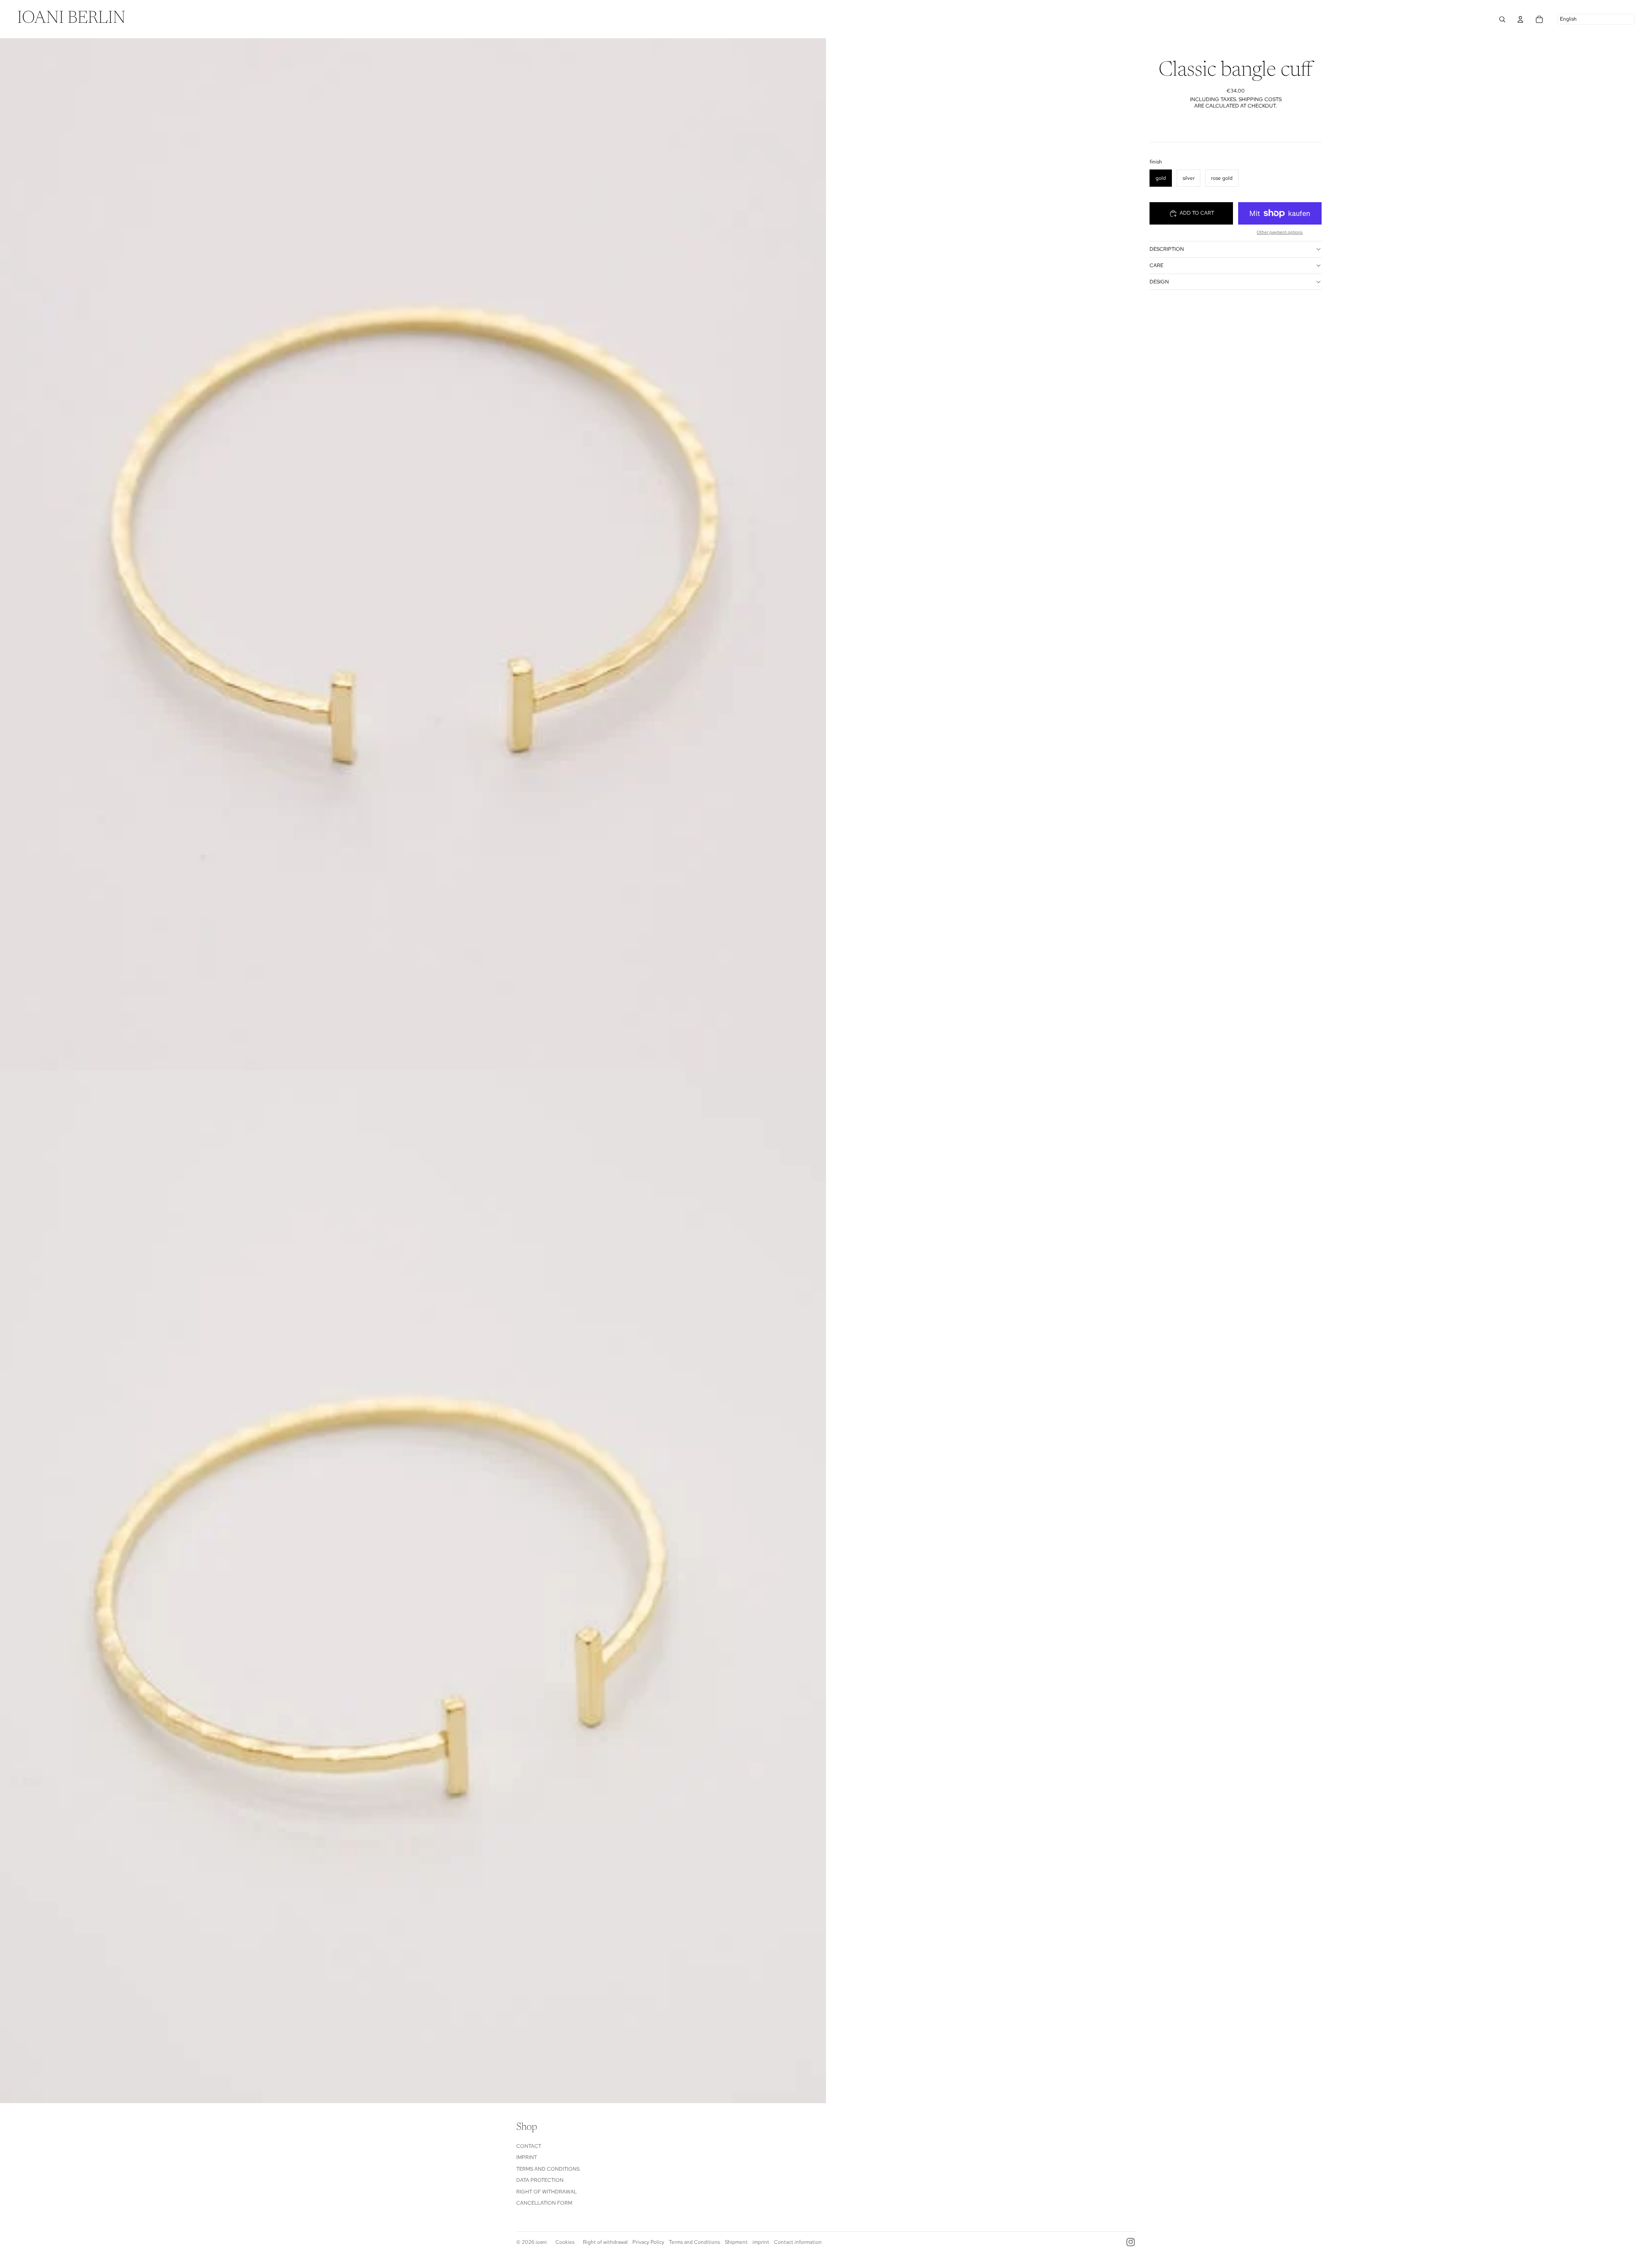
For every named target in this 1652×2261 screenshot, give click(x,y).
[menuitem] (71, 19)
